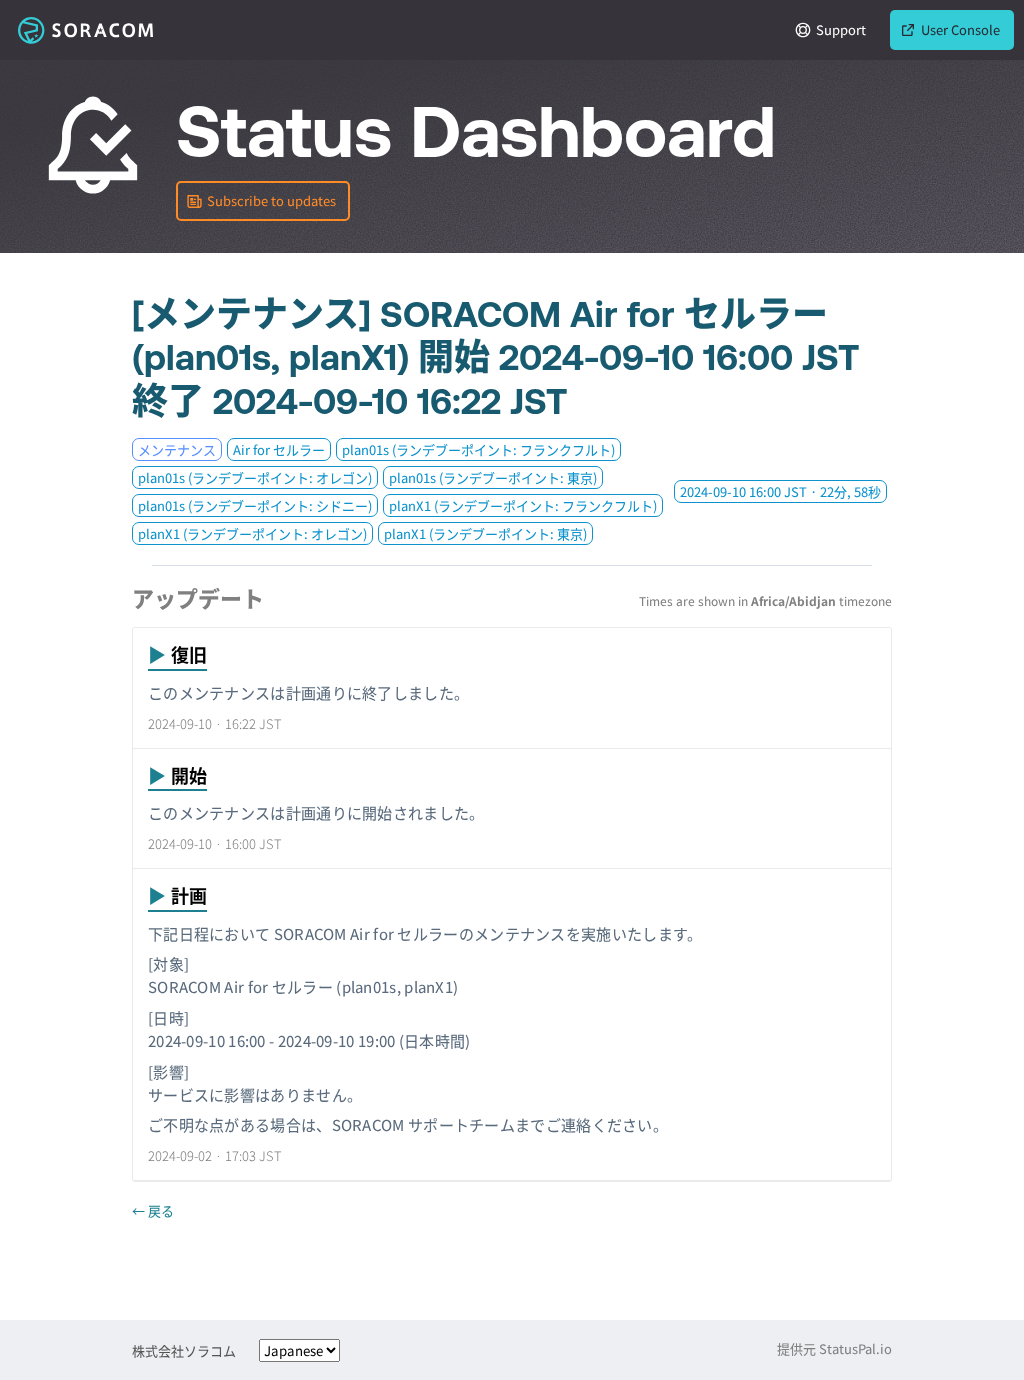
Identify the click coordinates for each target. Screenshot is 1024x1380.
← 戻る (153, 1210)
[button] (263, 201)
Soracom (85, 30)
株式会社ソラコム (184, 1350)
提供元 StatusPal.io (834, 1348)
